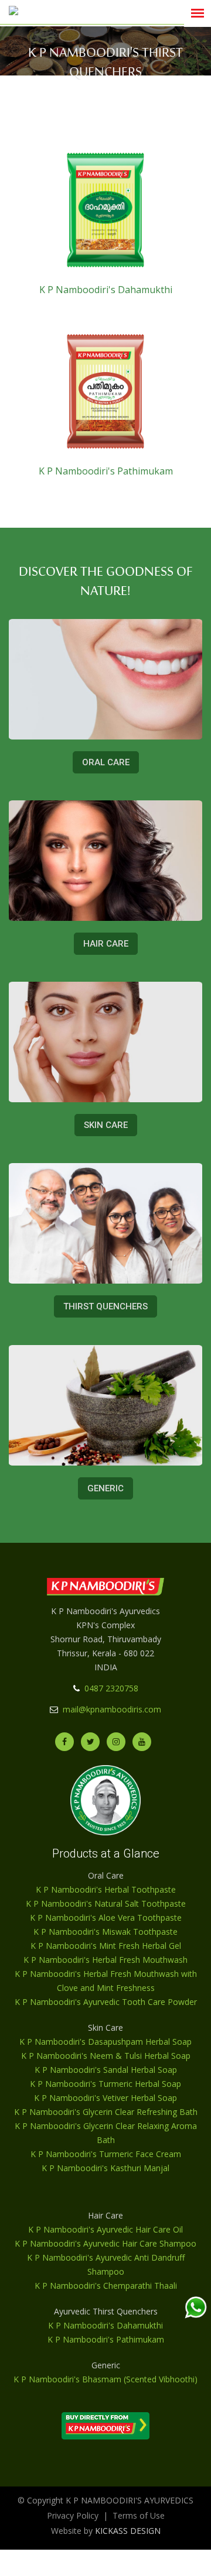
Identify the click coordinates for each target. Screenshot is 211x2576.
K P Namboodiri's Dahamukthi (106, 290)
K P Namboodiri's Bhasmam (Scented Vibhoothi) (105, 2379)
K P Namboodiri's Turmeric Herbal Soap (105, 2084)
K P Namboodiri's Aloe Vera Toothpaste (106, 1918)
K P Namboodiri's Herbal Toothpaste (106, 1889)
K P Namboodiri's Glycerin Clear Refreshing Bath (106, 2112)
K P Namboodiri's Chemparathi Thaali (106, 2286)
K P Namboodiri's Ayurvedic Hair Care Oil (105, 2229)
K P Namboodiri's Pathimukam (106, 471)
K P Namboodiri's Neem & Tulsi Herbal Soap (106, 2056)
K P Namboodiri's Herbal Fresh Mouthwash (105, 1960)
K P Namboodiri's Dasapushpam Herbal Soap (105, 2042)
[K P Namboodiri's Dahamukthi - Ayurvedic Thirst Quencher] (106, 210)
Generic (105, 1488)
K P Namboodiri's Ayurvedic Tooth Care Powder (106, 2002)
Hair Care (106, 944)
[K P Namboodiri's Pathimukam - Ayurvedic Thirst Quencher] (106, 392)
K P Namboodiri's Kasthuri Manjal (105, 2168)
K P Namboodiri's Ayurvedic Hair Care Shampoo (105, 2243)
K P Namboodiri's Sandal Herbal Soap (106, 2070)
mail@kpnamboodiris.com (112, 1709)
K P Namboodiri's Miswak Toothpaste (105, 1932)
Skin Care (106, 1125)
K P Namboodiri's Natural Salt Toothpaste (106, 1903)
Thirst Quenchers (105, 1307)
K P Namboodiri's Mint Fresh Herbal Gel (106, 1946)
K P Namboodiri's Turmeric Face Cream (106, 2154)
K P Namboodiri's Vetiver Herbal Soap (105, 2098)
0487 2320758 (111, 1688)
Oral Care (106, 762)
